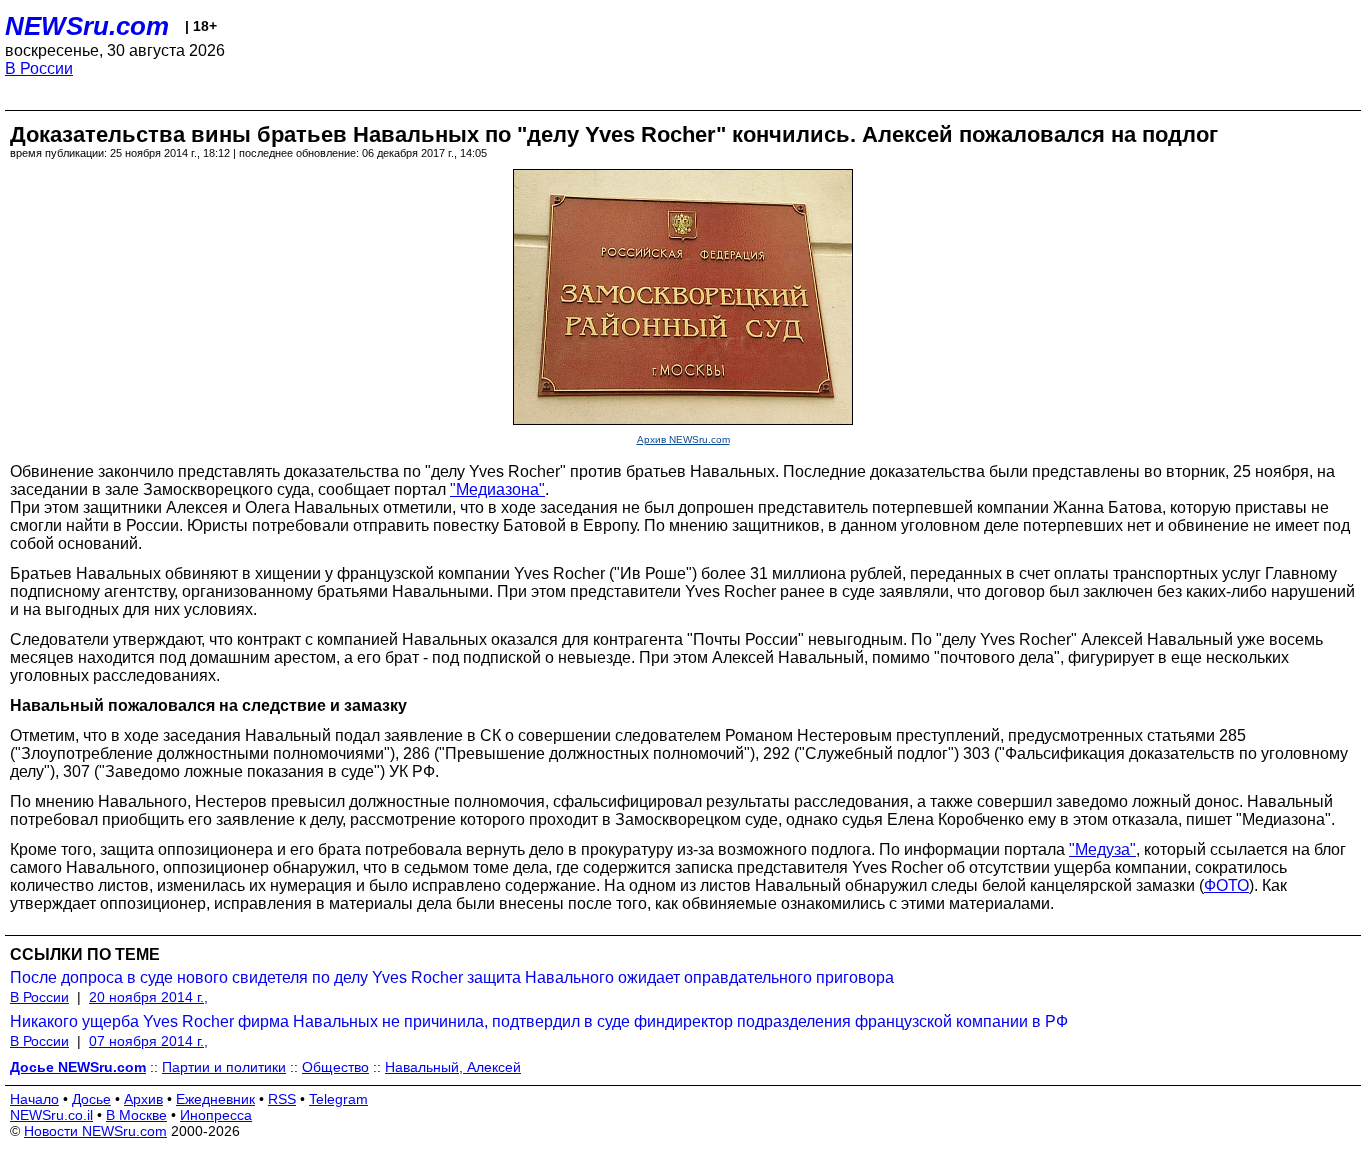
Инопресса (216, 1115)
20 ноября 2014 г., (148, 997)
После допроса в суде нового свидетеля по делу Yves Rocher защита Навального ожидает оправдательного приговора (452, 977)
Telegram (338, 1099)
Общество (335, 1067)
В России (39, 68)
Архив (143, 1099)
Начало (34, 1099)
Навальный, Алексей (453, 1067)
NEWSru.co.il (51, 1115)
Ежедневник (215, 1099)
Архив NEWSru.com (683, 439)
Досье (91, 1099)
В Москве (136, 1115)
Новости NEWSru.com (95, 1131)
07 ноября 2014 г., (148, 1041)
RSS (282, 1099)
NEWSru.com (87, 26)
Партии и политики (224, 1067)
